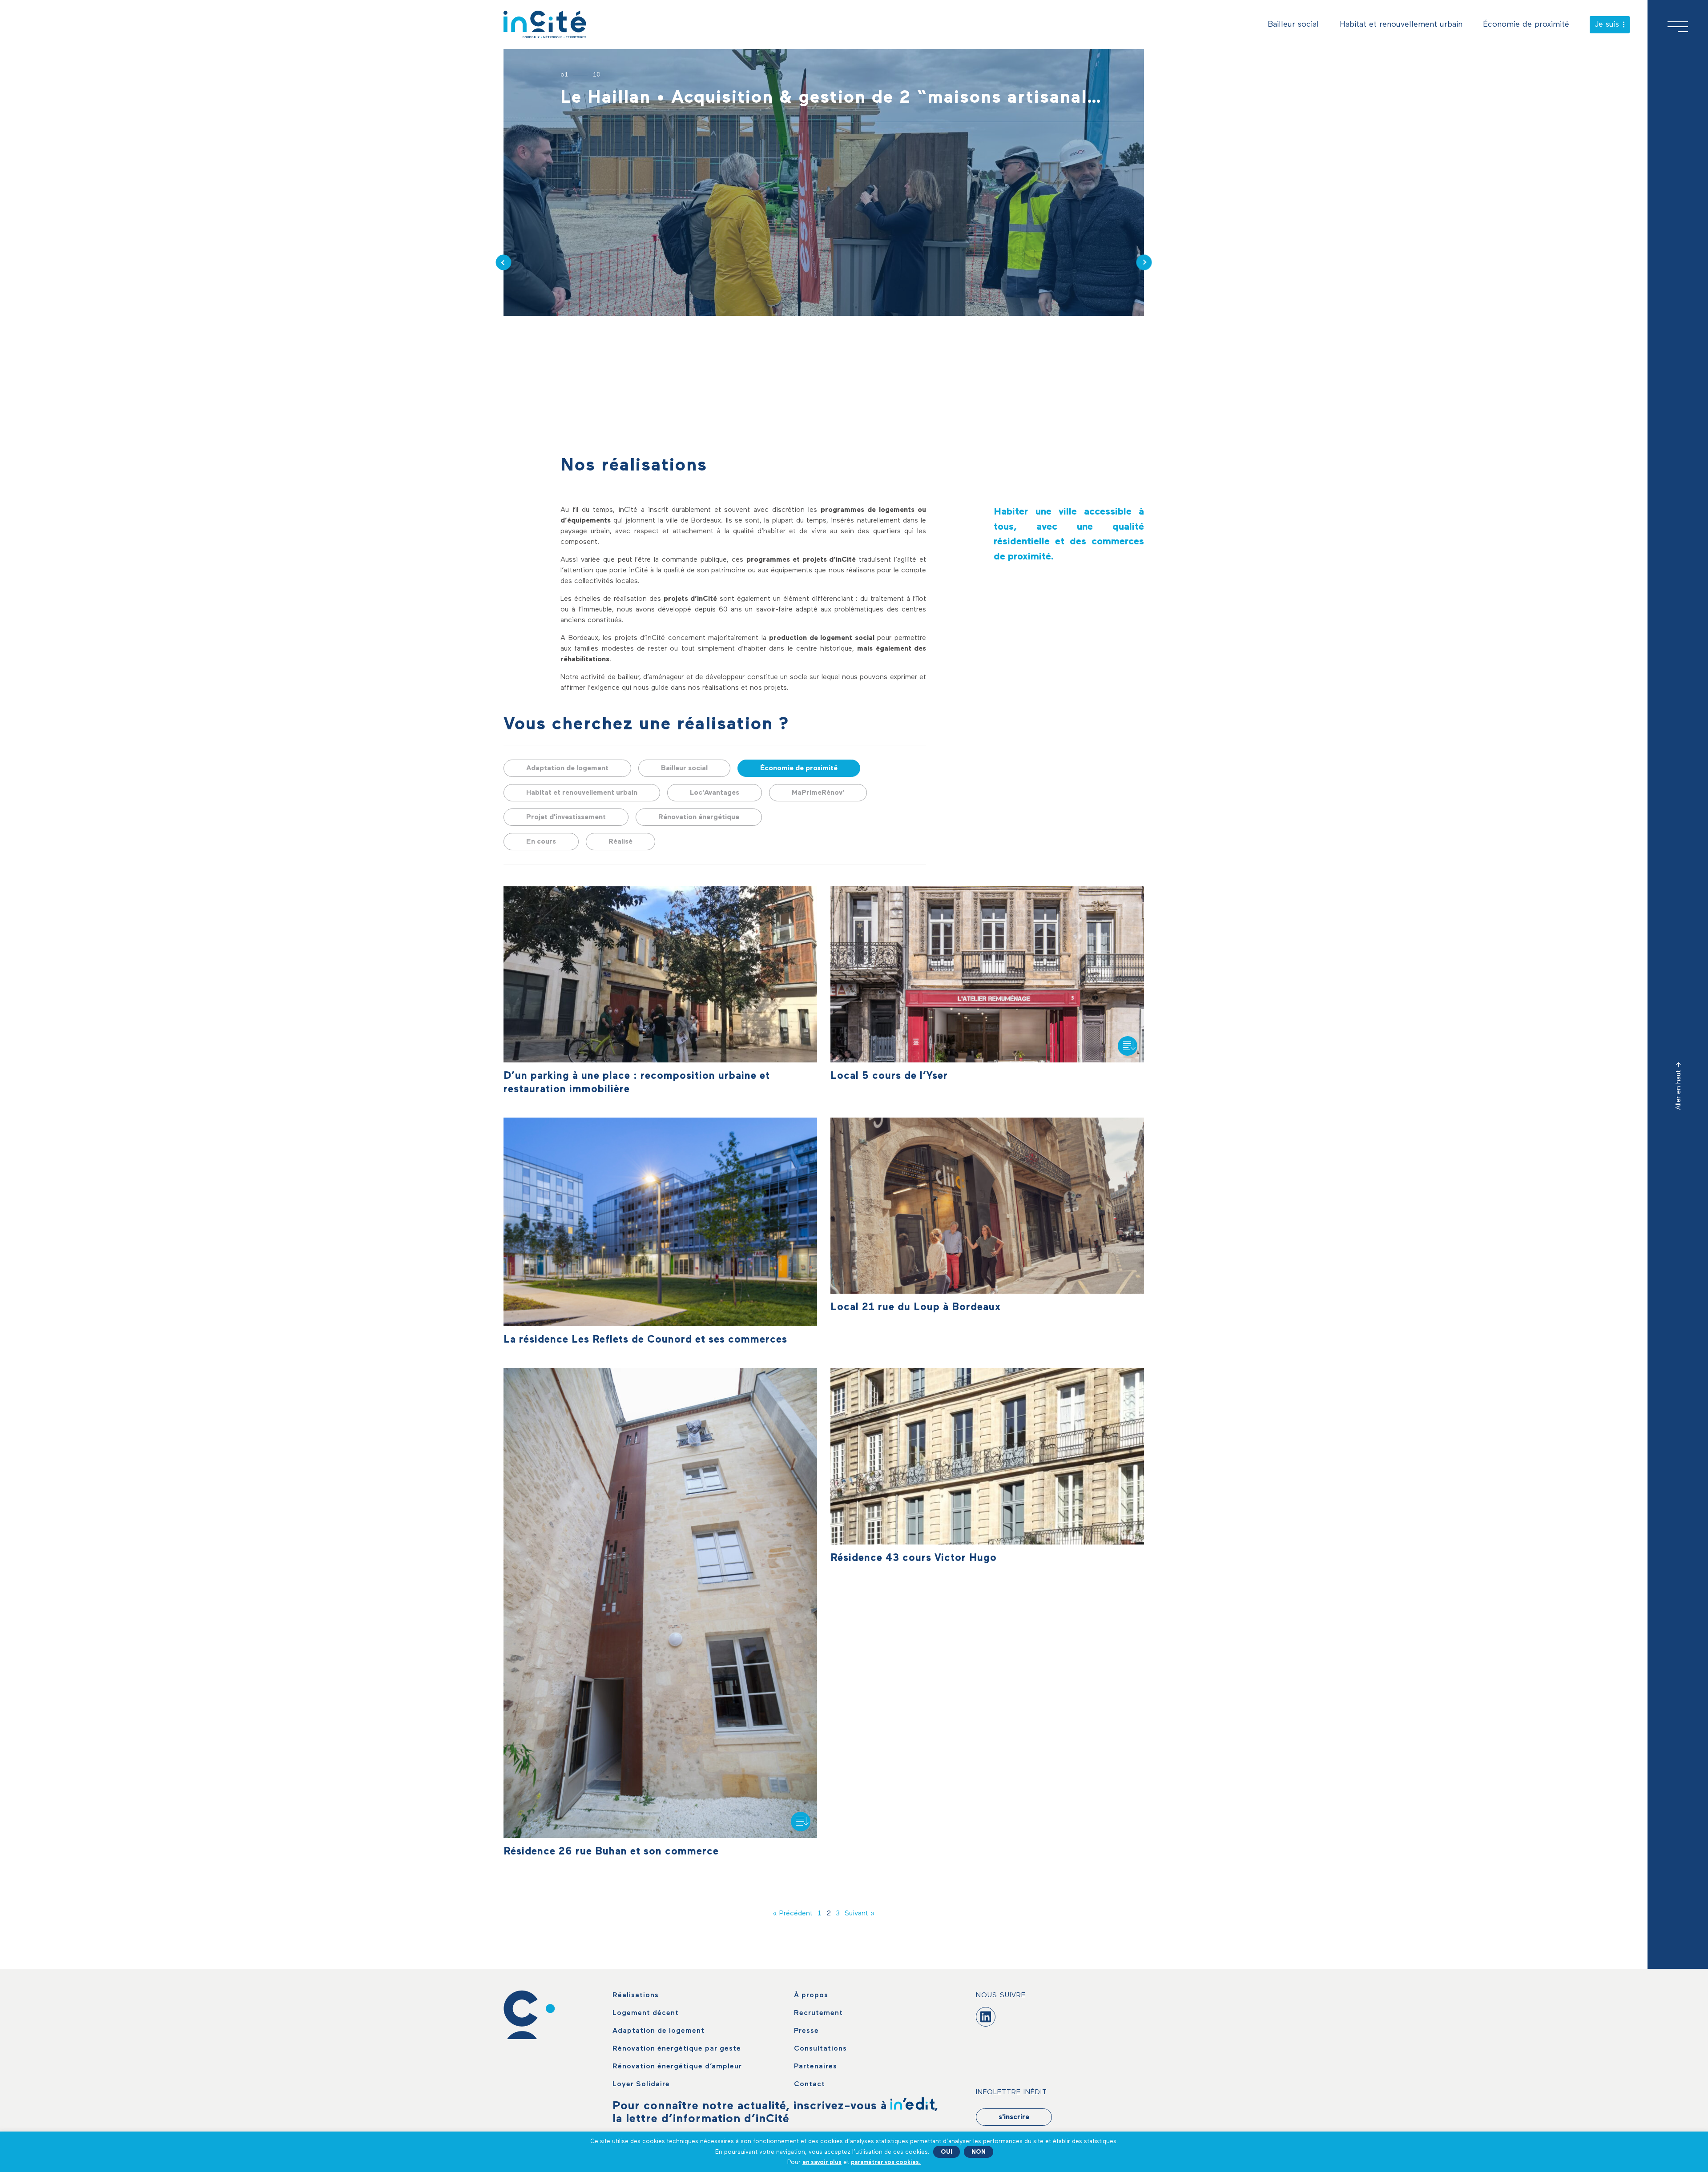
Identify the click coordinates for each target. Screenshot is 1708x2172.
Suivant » (860, 1914)
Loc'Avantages (715, 793)
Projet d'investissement (566, 817)
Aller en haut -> (1679, 1086)
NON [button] (979, 2152)
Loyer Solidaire (641, 2084)
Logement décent (646, 2013)
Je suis (1607, 24)
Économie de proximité (1526, 24)
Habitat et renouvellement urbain (1401, 24)
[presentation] (504, 263)
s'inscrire (1014, 2117)
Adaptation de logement (567, 768)
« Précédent (793, 1914)
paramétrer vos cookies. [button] (886, 2162)
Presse (806, 2031)
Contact (810, 2084)
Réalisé (620, 842)
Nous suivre (1001, 1995)
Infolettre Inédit (1011, 2092)
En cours (541, 842)
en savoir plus (822, 2162)
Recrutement (818, 2013)
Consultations (820, 2049)
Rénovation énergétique (699, 817)
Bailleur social (1293, 24)
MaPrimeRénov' (818, 793)
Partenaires (816, 2067)
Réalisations (636, 1995)
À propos (811, 1995)
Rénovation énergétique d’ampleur (677, 2067)
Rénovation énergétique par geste (677, 2049)
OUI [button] (947, 2152)
